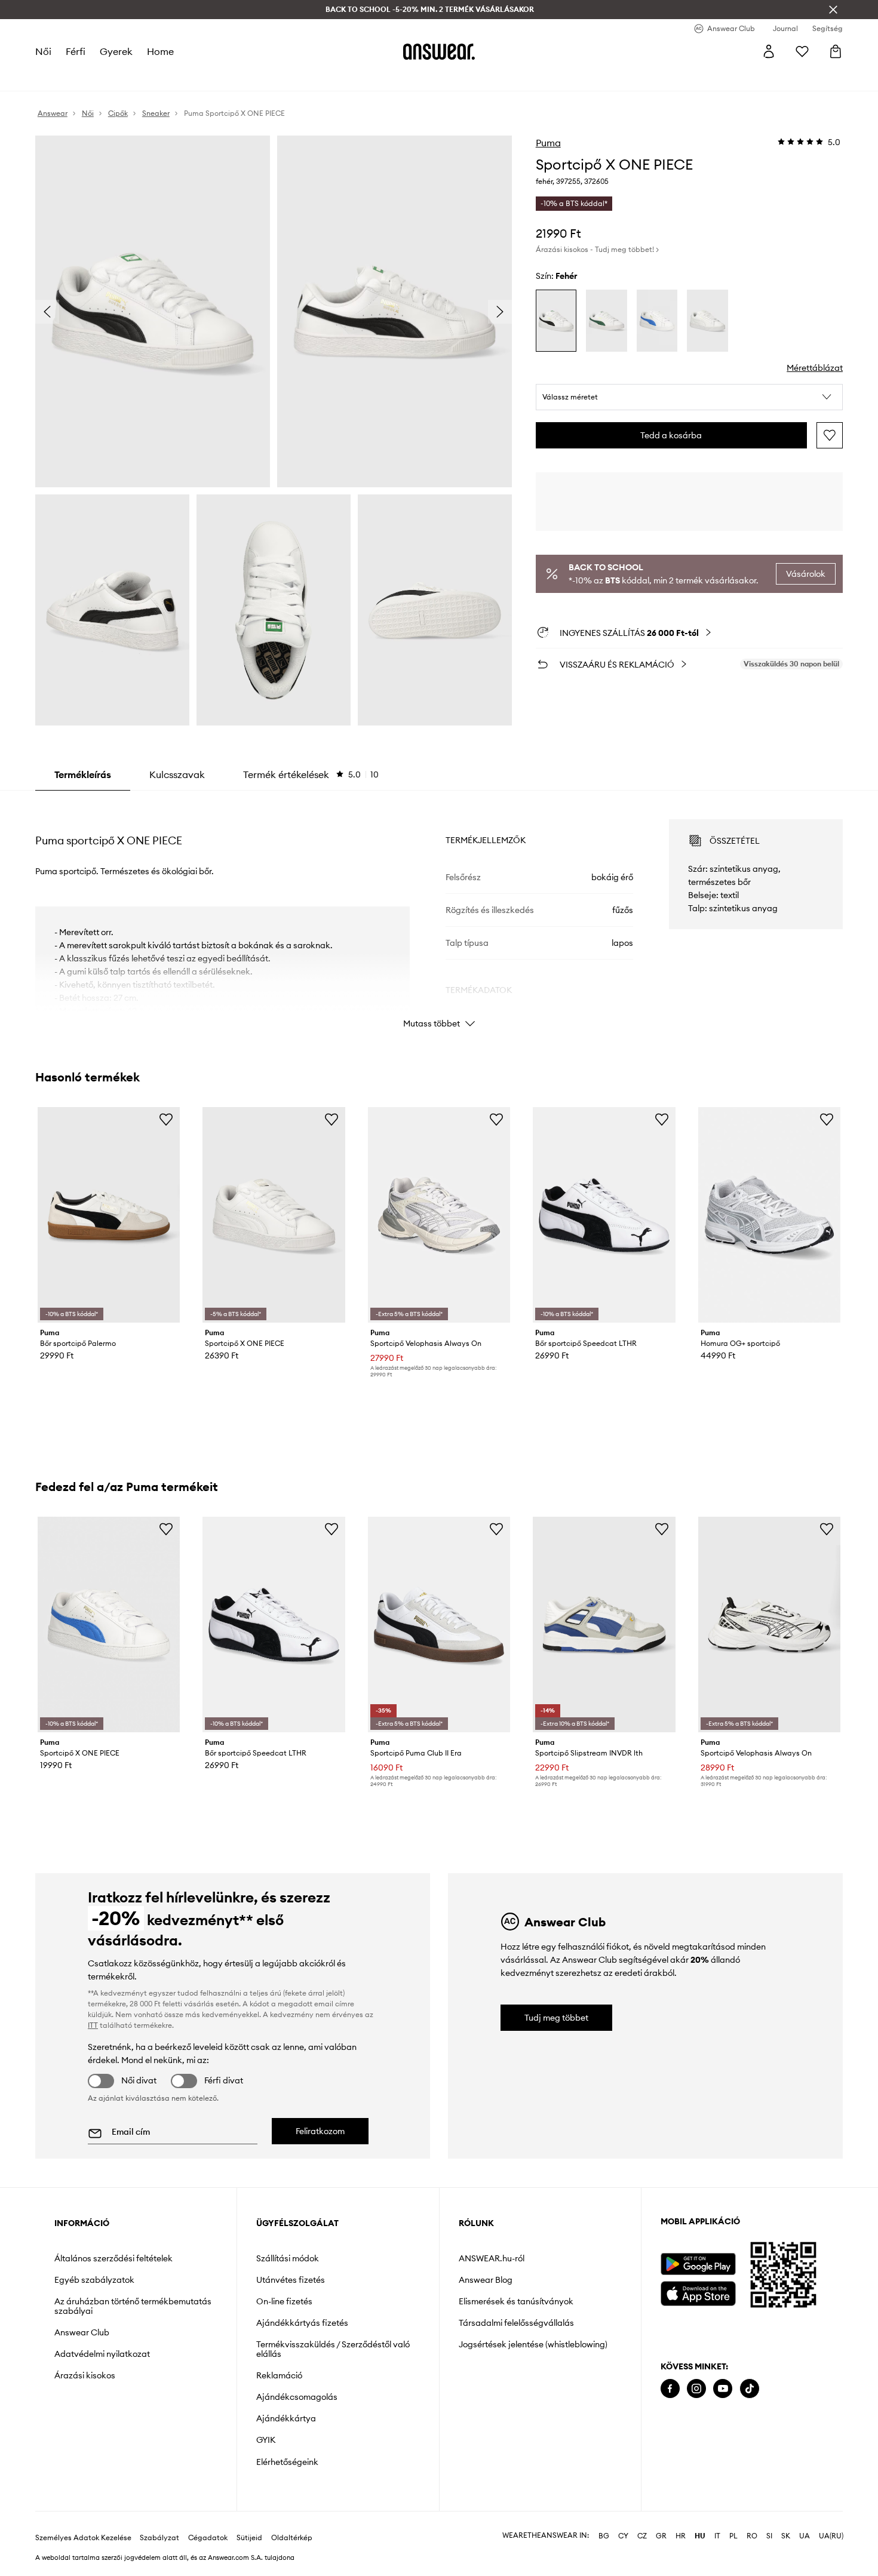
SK (786, 2536)
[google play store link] (698, 2264)
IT (717, 2536)
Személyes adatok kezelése (83, 2538)
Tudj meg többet (556, 2018)
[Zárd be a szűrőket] (833, 10)
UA (805, 2536)
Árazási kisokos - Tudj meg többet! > (597, 249)
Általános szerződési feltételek (113, 2258)
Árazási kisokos (85, 2375)
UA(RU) (831, 2536)
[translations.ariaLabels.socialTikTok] (750, 2389)
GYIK (266, 2440)
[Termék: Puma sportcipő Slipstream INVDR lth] (604, 1624)
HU (700, 2536)
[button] (690, 397)
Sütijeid (249, 2538)
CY (623, 2536)
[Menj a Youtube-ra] (723, 2389)
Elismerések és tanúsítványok (516, 2301)
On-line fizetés (284, 2301)
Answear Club (82, 2332)
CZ (642, 2536)
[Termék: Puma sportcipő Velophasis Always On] (439, 1215)
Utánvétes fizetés (291, 2280)
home (160, 51)
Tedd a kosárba (671, 435)
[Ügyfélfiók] (769, 51)
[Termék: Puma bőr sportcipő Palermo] (109, 1215)
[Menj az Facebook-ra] (670, 2389)
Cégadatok (208, 2538)
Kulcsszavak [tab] (177, 774)
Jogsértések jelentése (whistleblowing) (533, 2344)
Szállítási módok (288, 2258)
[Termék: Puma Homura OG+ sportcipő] (769, 1215)
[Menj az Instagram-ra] (696, 2389)
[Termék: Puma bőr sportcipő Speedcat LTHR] (604, 1215)
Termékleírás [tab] (83, 774)
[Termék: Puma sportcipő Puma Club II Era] (439, 1624)
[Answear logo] (439, 51)
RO (752, 2536)
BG (604, 2536)
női (43, 51)
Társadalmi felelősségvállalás (516, 2323)
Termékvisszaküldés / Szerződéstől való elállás (333, 2349)
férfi (76, 51)
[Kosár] (836, 51)
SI (769, 2536)
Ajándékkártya (286, 2418)
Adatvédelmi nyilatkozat (102, 2354)
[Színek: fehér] (556, 321)
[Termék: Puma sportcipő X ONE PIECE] (274, 1215)
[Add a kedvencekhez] (830, 435)
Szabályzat (159, 2538)
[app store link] (698, 2292)
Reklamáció (279, 2375)
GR (661, 2536)
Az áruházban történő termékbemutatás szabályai (133, 2306)
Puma (548, 143)
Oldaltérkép (292, 2538)
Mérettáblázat (815, 368)
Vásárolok (806, 574)
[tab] (311, 774)
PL (733, 2536)
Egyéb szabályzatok (94, 2280)
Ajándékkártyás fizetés (302, 2323)
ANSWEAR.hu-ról (492, 2258)
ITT (93, 2025)
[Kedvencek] (802, 51)
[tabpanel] (439, 913)
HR (681, 2536)
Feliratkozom (320, 2131)
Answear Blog (486, 2280)
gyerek (116, 51)
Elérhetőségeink (287, 2462)
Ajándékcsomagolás (297, 2397)
